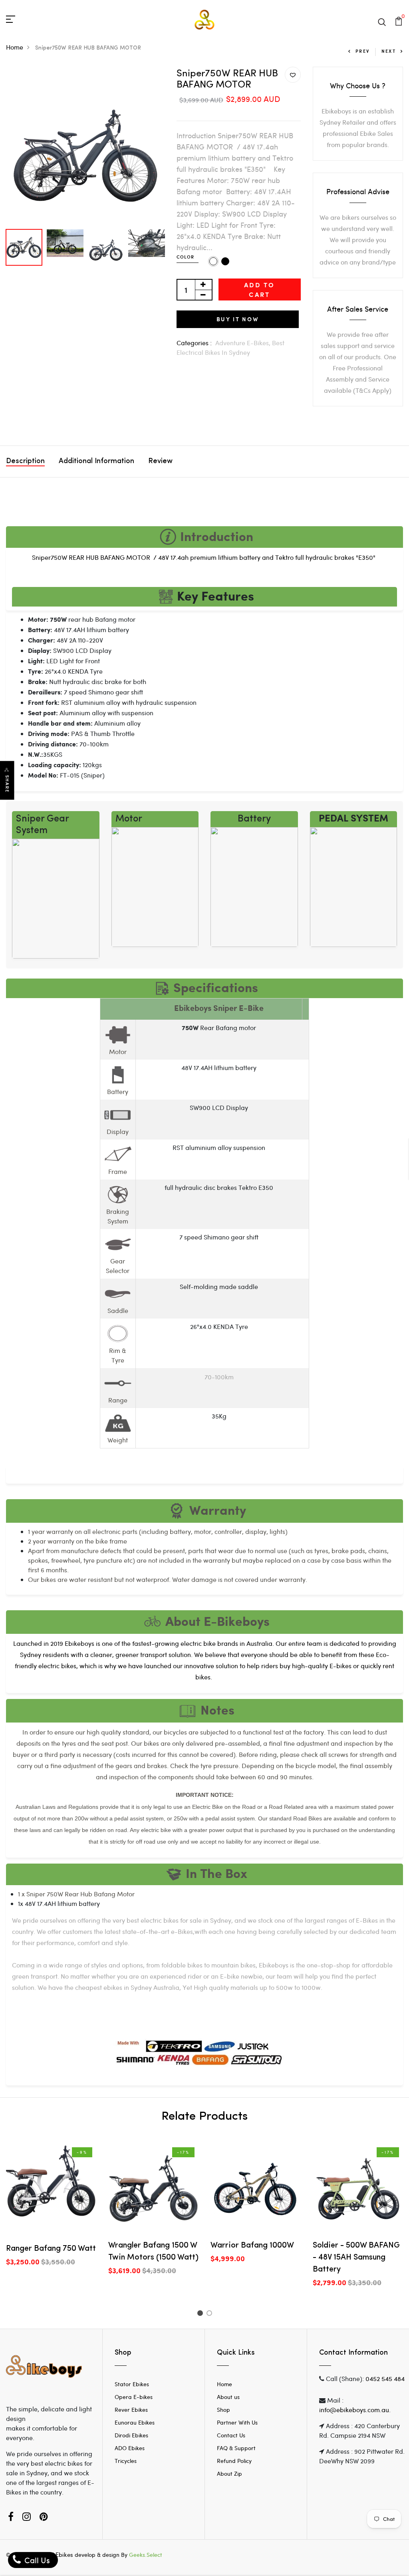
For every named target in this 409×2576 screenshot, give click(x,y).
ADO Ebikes (130, 2448)
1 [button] (201, 2314)
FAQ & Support (236, 2448)
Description (25, 461)
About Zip (229, 2474)
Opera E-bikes (134, 2397)
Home (15, 47)
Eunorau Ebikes (135, 2422)
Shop (223, 2410)
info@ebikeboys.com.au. (355, 2410)
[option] (85, 146)
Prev (362, 51)
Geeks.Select (146, 2555)
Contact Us (231, 2435)
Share (7, 784)
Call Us (36, 2560)
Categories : (194, 343)
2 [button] (211, 2314)
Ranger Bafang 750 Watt (51, 2249)
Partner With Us (237, 2422)
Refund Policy (234, 2461)
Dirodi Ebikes (131, 2435)
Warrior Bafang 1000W (252, 2246)
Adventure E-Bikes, (244, 343)
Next (389, 51)
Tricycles (126, 2461)
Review (160, 461)
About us (228, 2397)
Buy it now (238, 319)
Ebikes (64, 2554)
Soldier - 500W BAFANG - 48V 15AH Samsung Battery (356, 2258)
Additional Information (96, 461)
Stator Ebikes (132, 2384)
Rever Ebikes (131, 2410)
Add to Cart (259, 289)
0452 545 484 (385, 2378)
